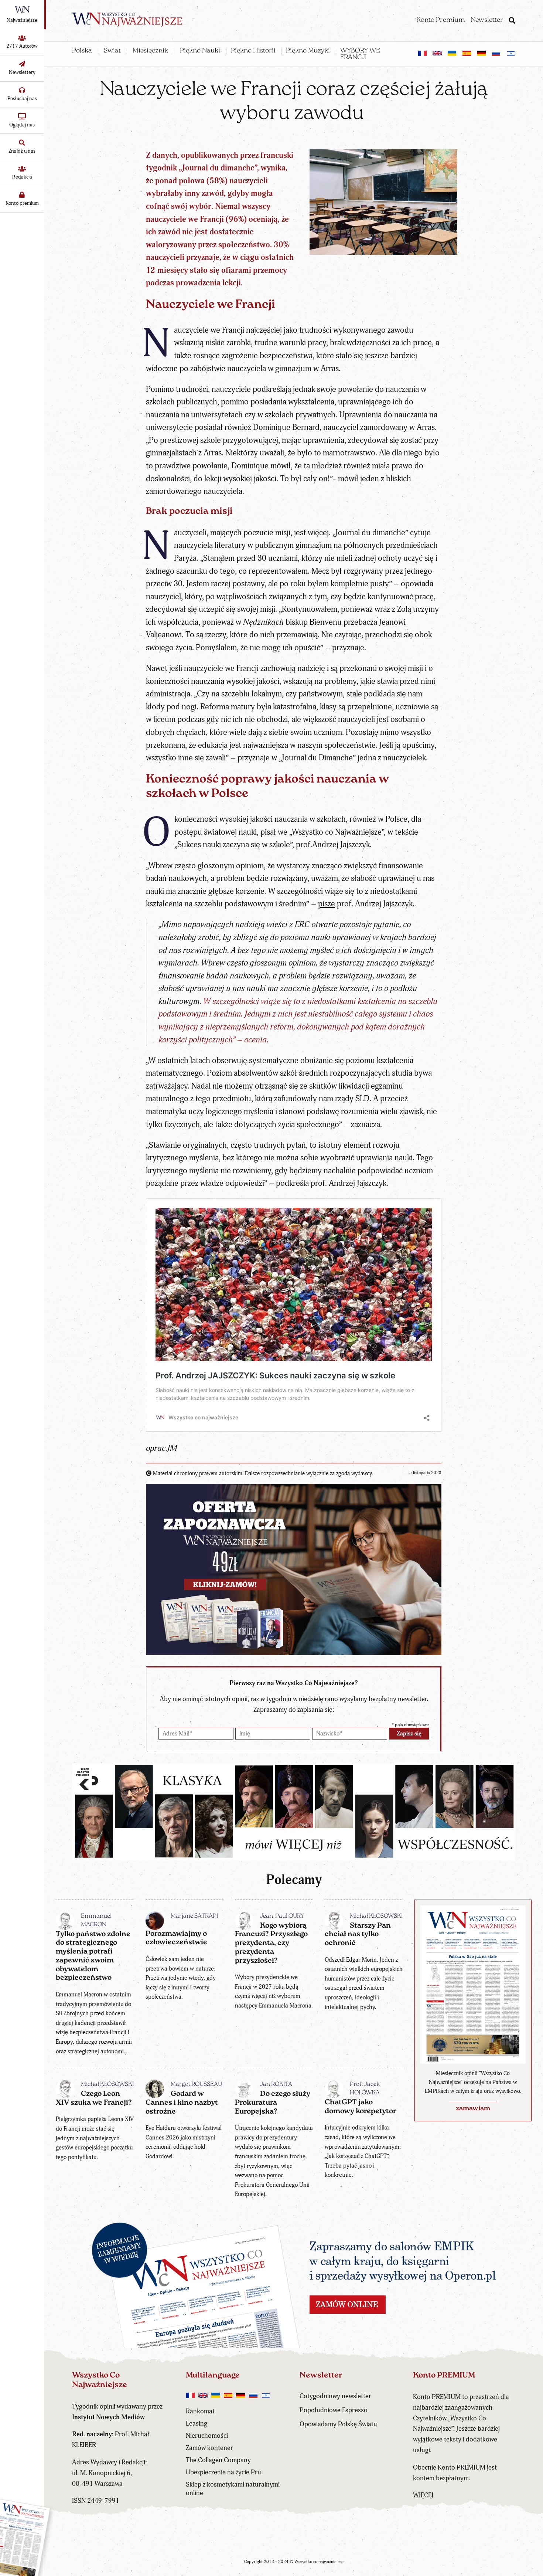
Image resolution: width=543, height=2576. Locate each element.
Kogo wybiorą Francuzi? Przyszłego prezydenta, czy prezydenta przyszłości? (271, 1943)
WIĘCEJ (423, 2495)
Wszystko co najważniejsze (319, 2562)
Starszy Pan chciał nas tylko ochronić (358, 1935)
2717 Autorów (22, 46)
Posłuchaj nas (22, 99)
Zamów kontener (209, 2448)
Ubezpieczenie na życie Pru (223, 2472)
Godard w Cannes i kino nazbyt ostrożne (182, 2103)
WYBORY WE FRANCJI (360, 54)
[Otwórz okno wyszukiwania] (512, 21)
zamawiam (473, 2109)
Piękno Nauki (200, 51)
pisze (327, 904)
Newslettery (22, 72)
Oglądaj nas (22, 125)
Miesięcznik (150, 51)
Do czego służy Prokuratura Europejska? (273, 2103)
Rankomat (200, 2411)
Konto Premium (440, 20)
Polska (82, 51)
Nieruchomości (207, 2436)
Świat (112, 51)
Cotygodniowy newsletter (335, 2396)
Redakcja (22, 177)
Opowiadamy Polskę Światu (338, 2424)
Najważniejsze (22, 20)
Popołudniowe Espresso (334, 2410)
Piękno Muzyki (308, 51)
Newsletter (487, 20)
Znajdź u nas (22, 151)
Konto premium (22, 203)
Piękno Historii (253, 51)
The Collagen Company (218, 2460)
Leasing (197, 2424)
